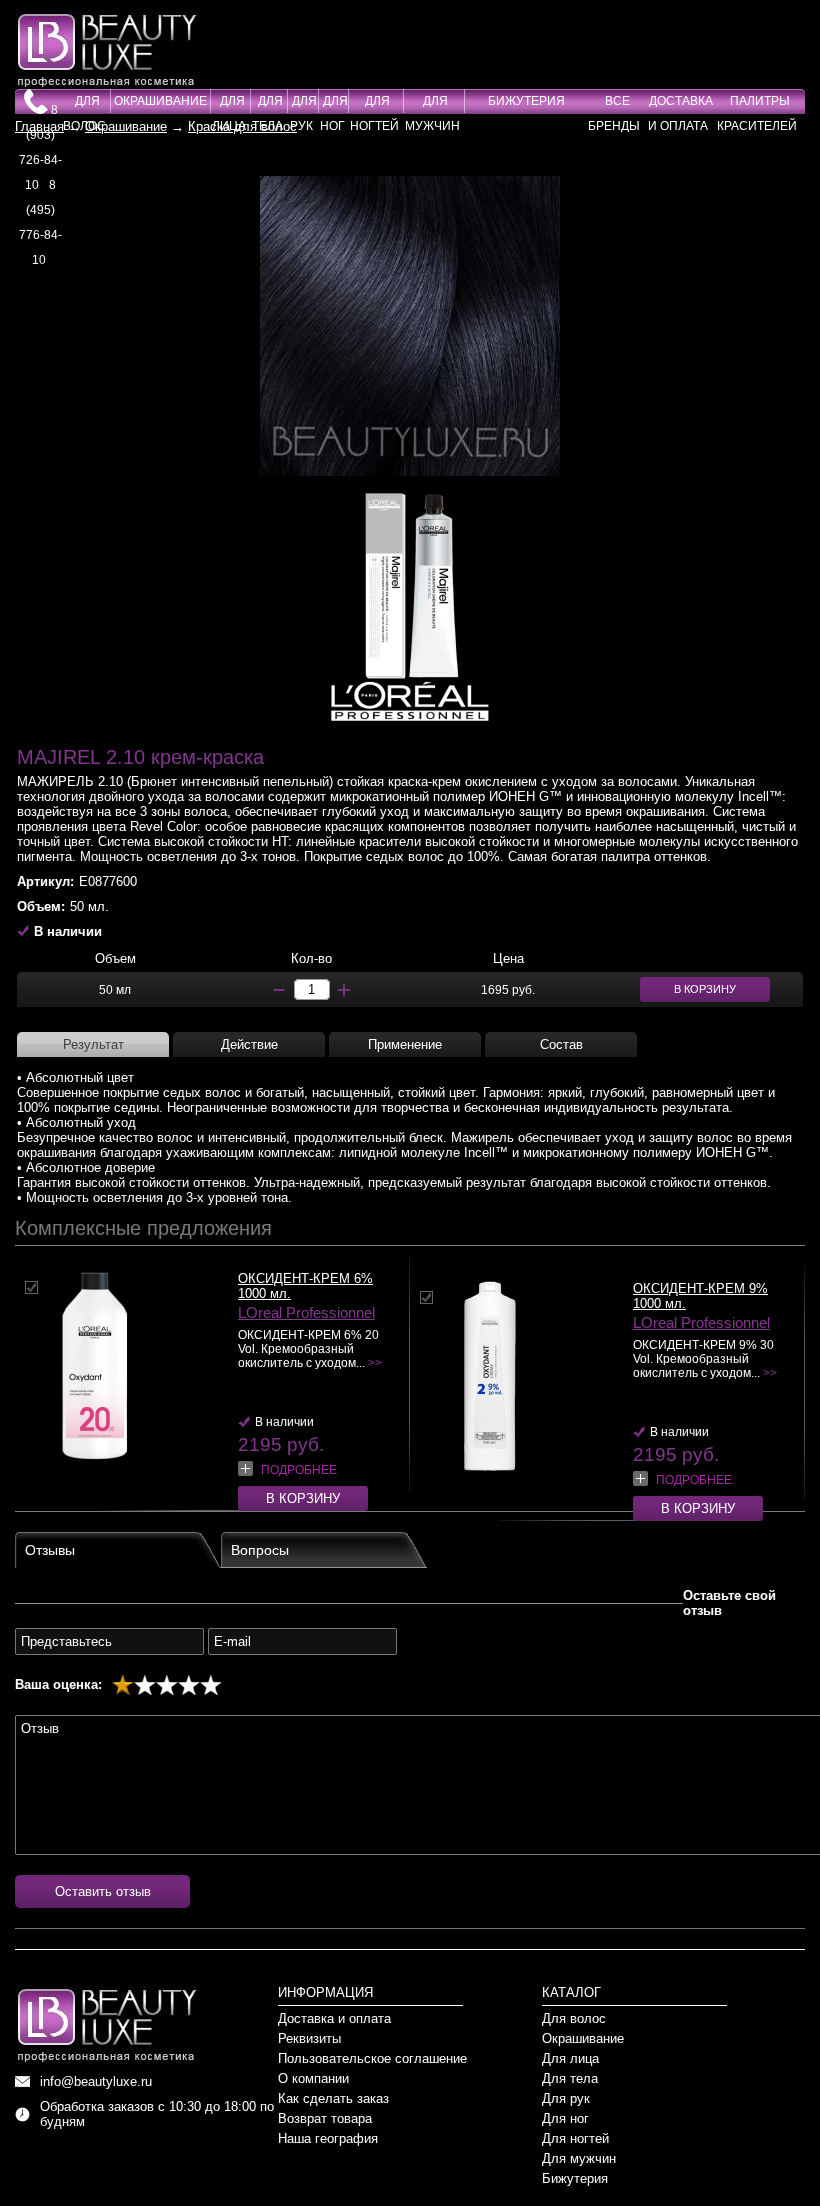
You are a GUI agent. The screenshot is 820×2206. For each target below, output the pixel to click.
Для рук (566, 2098)
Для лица (570, 2058)
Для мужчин (579, 2158)
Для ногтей (575, 2138)
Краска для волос (242, 126)
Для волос (574, 2018)
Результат (93, 1044)
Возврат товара (325, 2118)
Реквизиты (309, 2038)
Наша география (328, 2138)
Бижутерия (526, 101)
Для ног (565, 2118)
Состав (561, 1044)
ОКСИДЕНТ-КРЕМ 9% (700, 1288)
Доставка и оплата (334, 2018)
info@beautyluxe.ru (96, 2081)
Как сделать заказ (333, 2098)
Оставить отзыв (103, 1891)
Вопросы (260, 1550)
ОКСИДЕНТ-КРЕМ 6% (305, 1278)
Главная (39, 126)
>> (375, 1363)
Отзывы (50, 1550)
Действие (249, 1044)
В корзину (303, 1498)
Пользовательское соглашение (372, 2058)
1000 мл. (264, 1293)
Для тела (570, 2078)
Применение (405, 1044)
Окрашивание (160, 101)
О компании (313, 2078)
